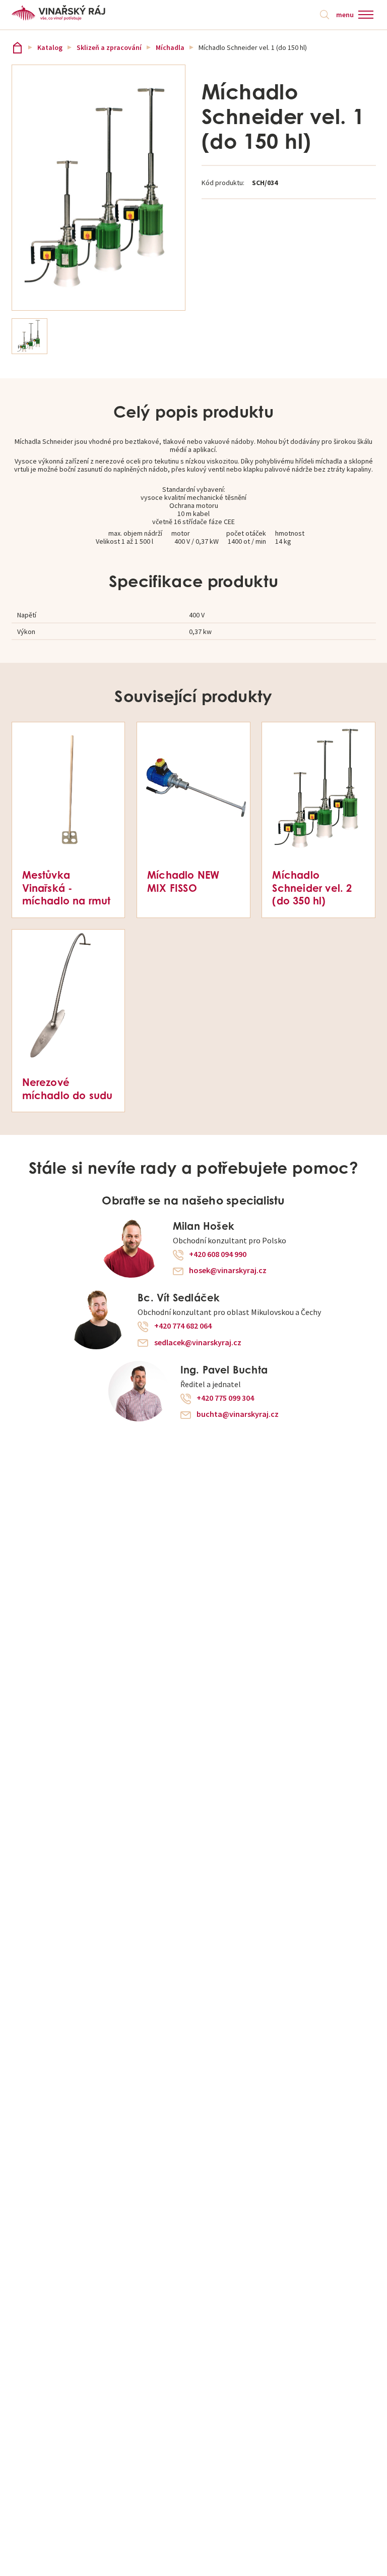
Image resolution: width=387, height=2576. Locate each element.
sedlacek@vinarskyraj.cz (198, 1343)
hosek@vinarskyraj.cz (228, 1271)
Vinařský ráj (17, 48)
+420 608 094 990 (218, 1254)
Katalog (50, 47)
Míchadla (170, 47)
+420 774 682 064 (183, 1326)
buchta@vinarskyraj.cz (238, 1414)
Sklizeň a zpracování (109, 47)
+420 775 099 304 (225, 1398)
